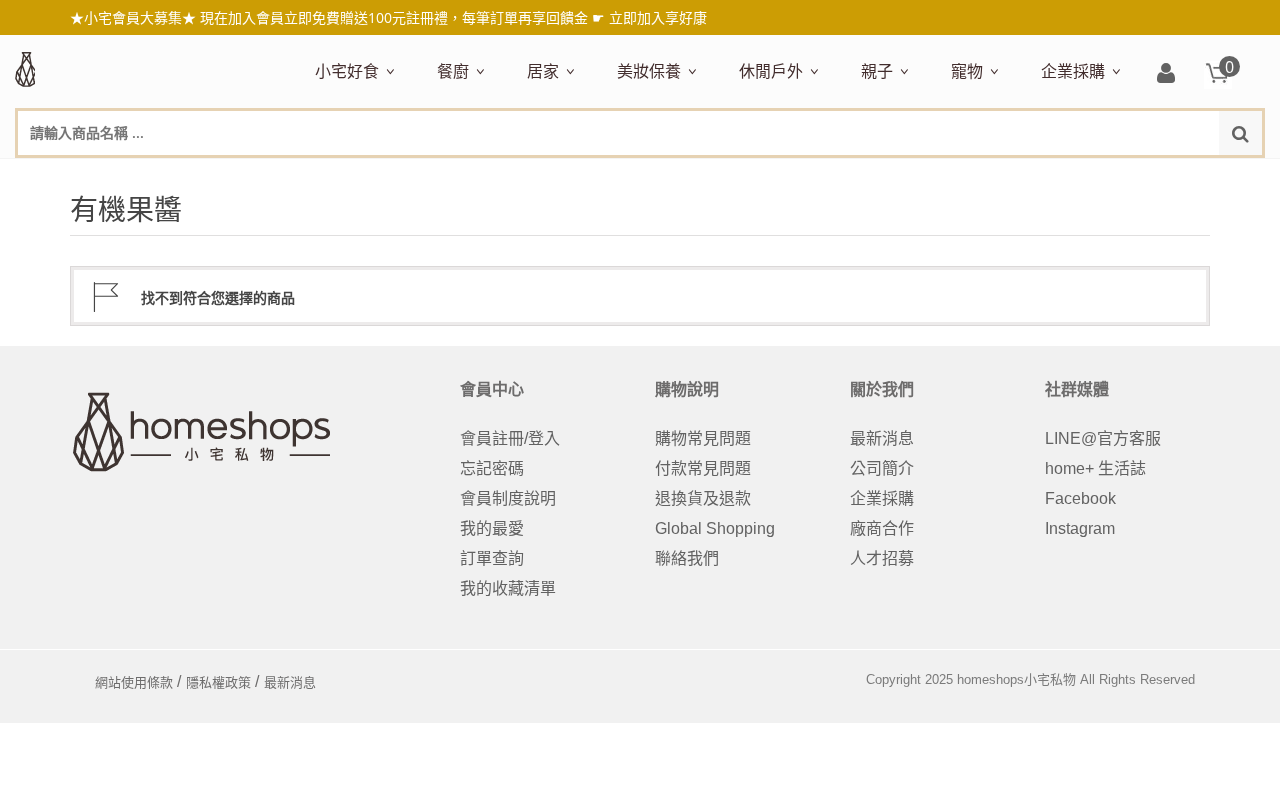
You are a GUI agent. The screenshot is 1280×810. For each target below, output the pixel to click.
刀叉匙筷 (870, 177)
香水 (834, 177)
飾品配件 (972, 177)
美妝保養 (649, 71)
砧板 (654, 177)
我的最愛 (492, 528)
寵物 (967, 71)
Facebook (1080, 498)
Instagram (1080, 528)
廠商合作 (882, 528)
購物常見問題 (703, 438)
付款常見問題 (703, 468)
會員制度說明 (508, 498)
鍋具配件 (470, 759)
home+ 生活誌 (1095, 468)
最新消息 (882, 438)
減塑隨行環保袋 (796, 177)
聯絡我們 (687, 558)
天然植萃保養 (666, 177)
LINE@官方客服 (1103, 438)
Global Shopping (715, 528)
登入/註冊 (1166, 74)
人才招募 (882, 558)
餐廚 (453, 71)
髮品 (1034, 177)
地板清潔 (760, 177)
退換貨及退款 (703, 498)
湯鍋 (454, 730)
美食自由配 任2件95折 (377, 177)
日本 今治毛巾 (578, 177)
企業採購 (1073, 71)
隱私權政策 (218, 682)
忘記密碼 (492, 468)
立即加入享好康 (658, 17)
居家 (543, 71)
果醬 (714, 177)
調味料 (522, 177)
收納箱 (952, 177)
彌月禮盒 (894, 177)
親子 (877, 71)
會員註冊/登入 (510, 438)
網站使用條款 (134, 682)
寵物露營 (984, 177)
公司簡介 (882, 468)
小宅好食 (347, 71)
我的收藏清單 (508, 588)
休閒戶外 (771, 71)
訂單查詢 (492, 558)
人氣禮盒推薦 (486, 177)
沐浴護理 (1094, 177)
